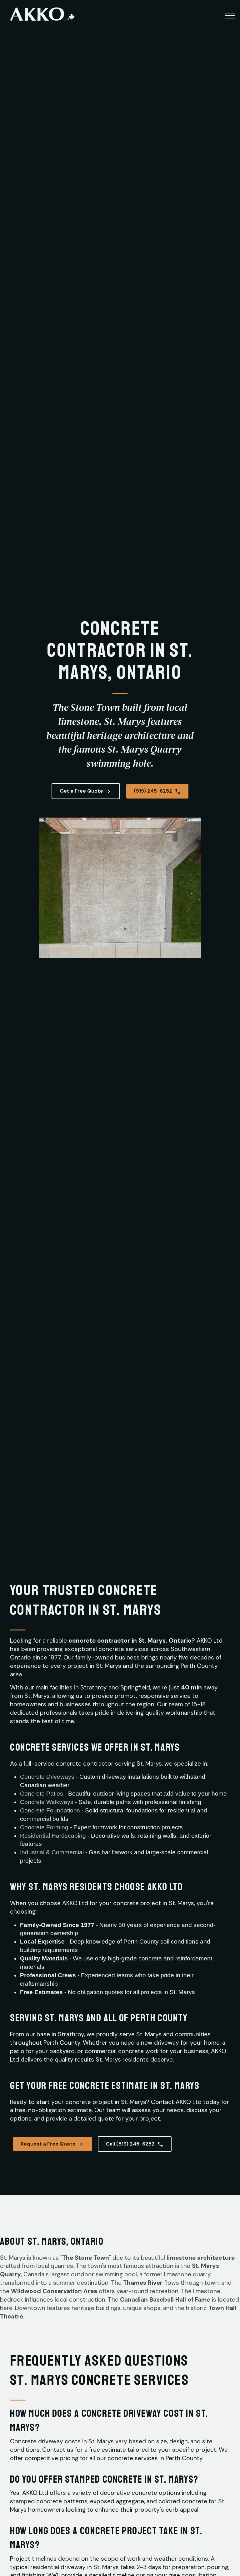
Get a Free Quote (81, 791)
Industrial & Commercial (52, 1852)
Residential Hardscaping (53, 1836)
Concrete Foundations (50, 1810)
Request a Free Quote (48, 2144)
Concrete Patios (42, 1794)
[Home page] (42, 17)
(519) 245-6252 (153, 791)
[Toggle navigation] (230, 15)
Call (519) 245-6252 (130, 2144)
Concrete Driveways (47, 1777)
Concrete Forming (44, 1827)
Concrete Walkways (47, 1802)
